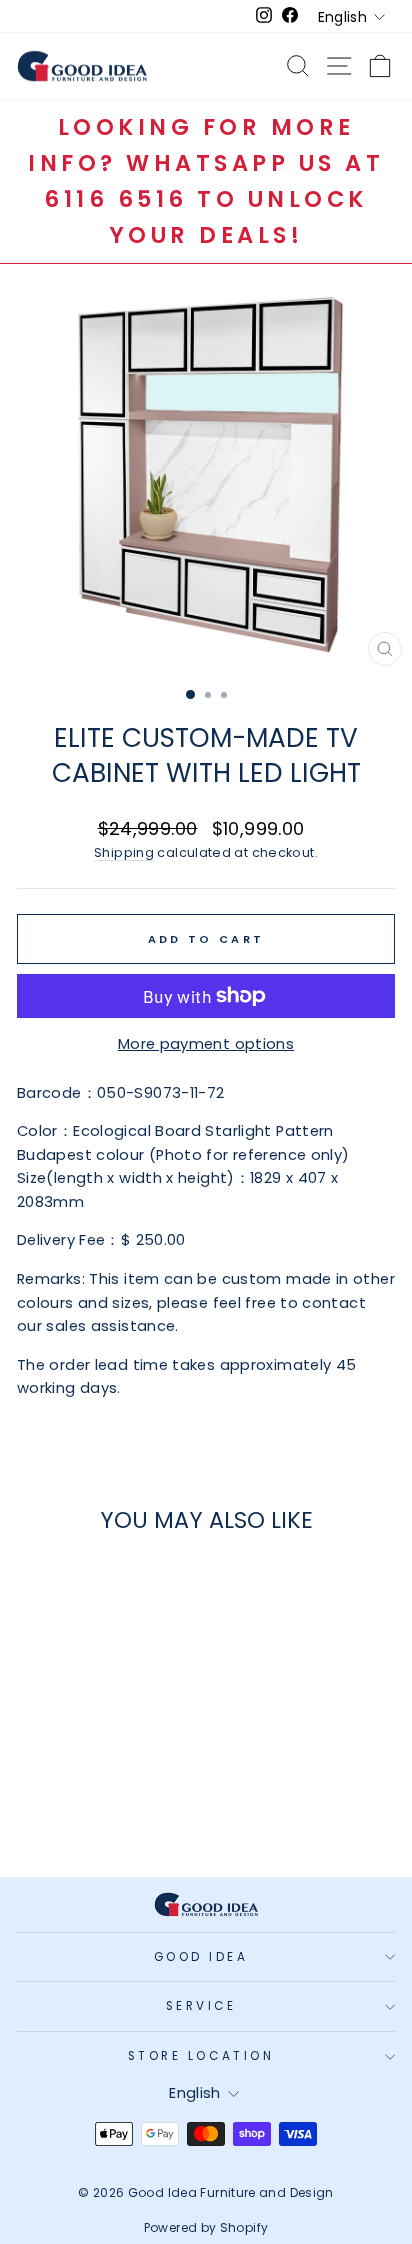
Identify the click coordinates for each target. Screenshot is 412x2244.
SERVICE (201, 2006)
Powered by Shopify (206, 2227)
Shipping (124, 852)
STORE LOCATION (201, 2056)
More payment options (206, 1044)
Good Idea (201, 1957)
